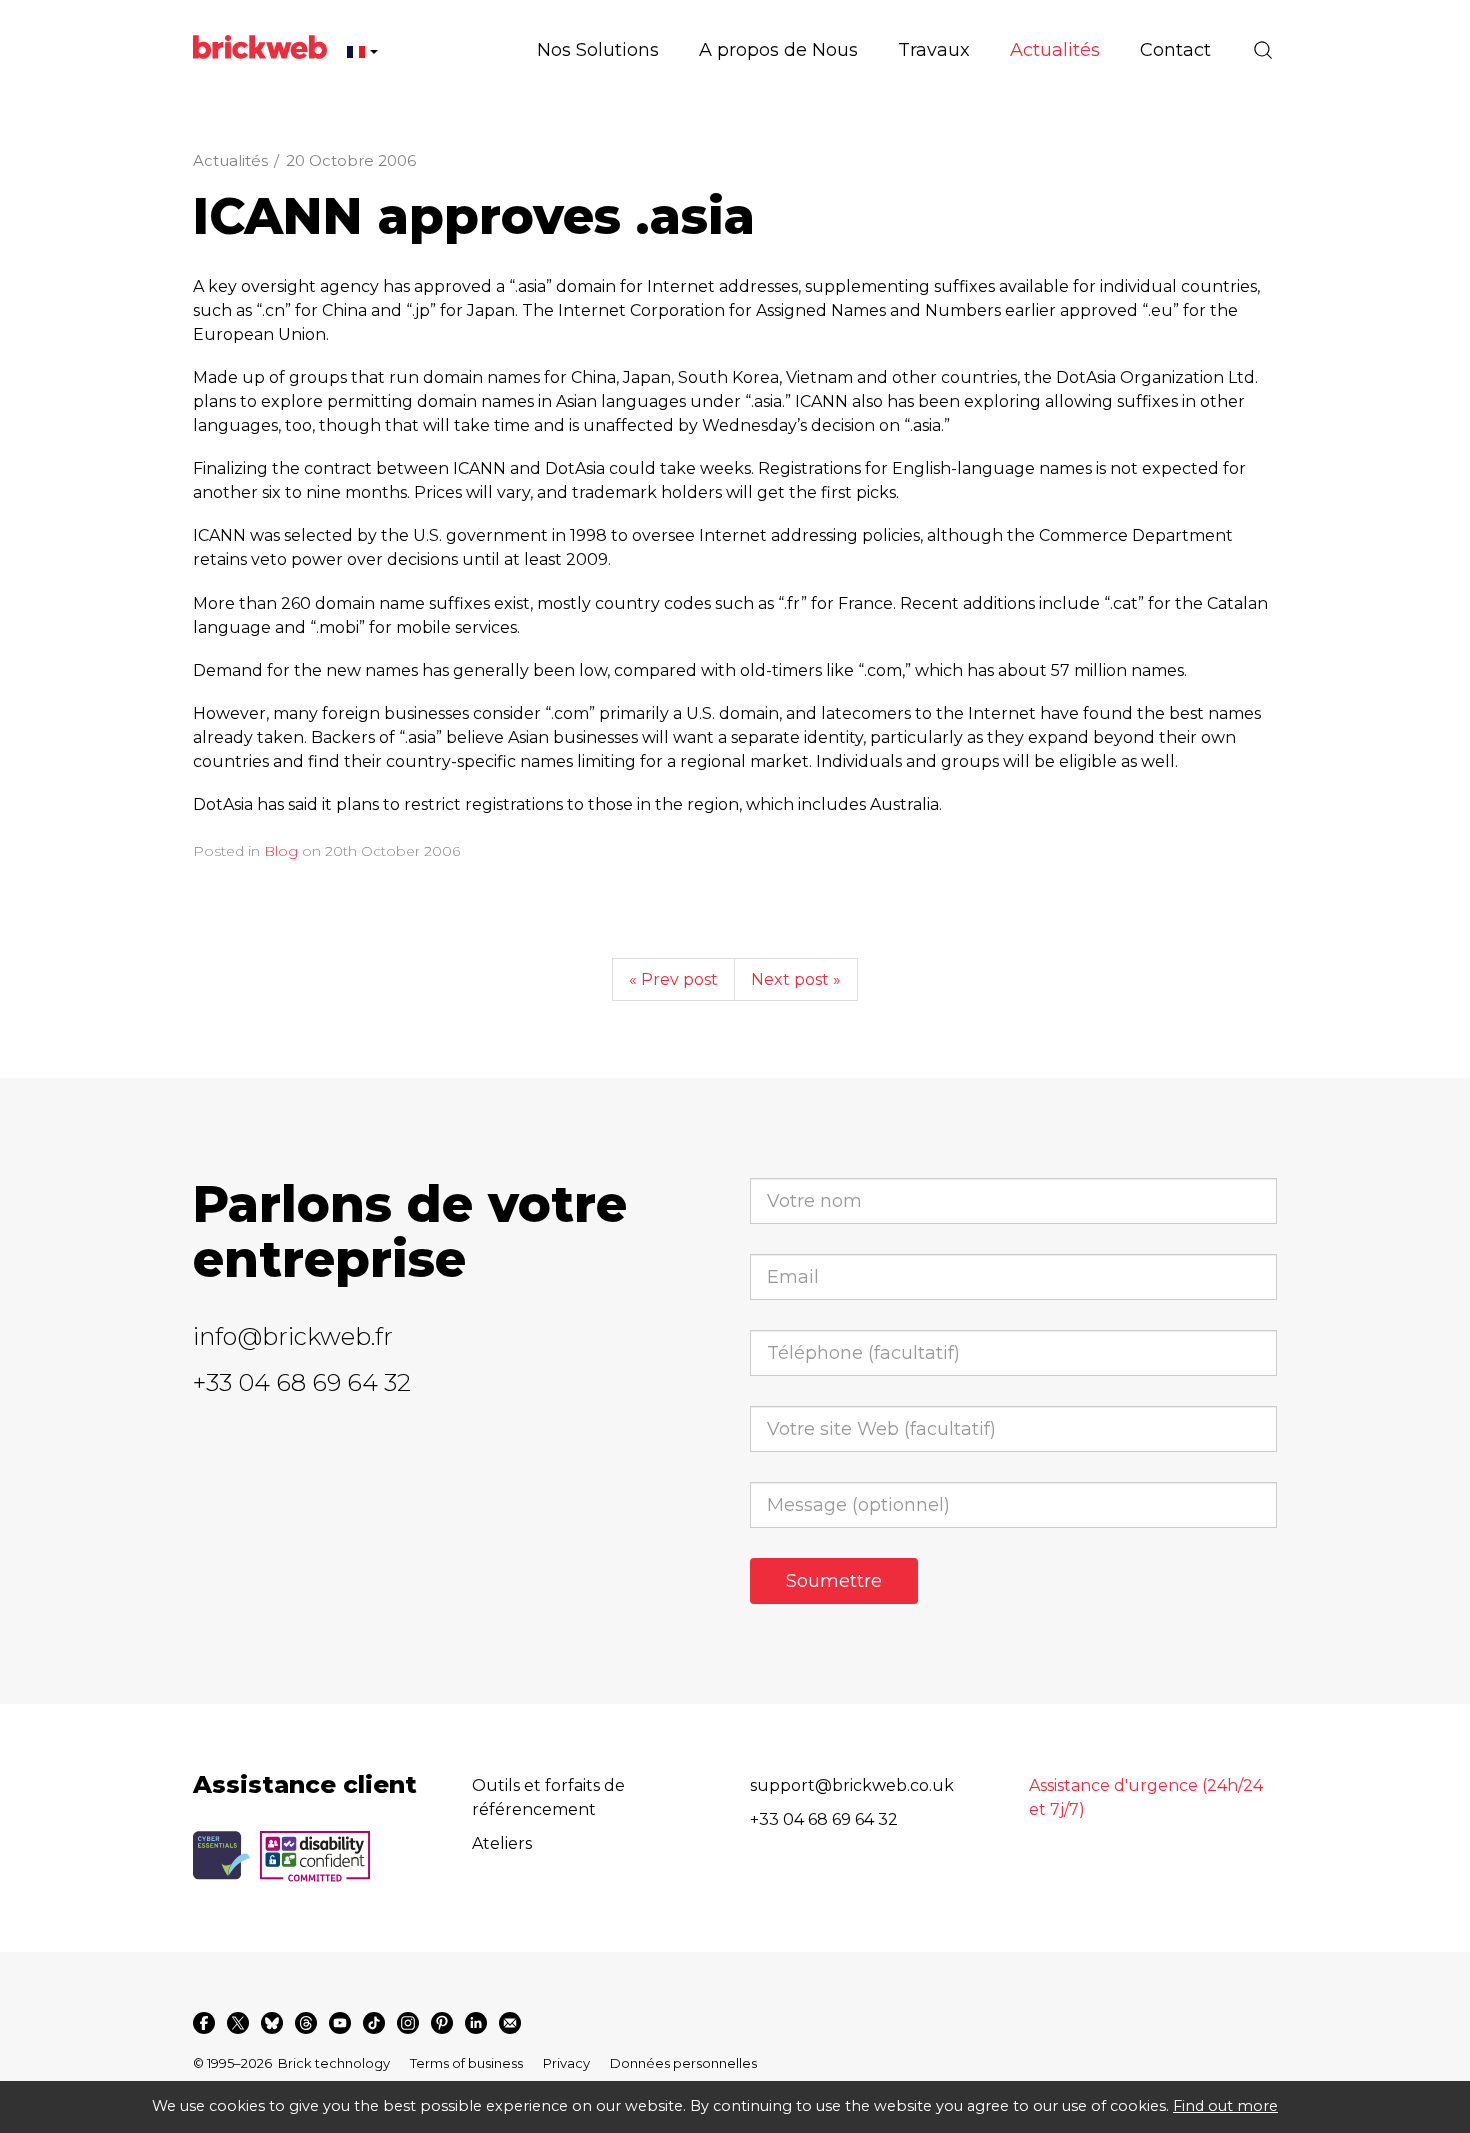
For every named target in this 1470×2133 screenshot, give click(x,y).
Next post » (796, 979)
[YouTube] (340, 2023)
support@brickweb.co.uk (852, 1785)
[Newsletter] (510, 2023)
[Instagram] (408, 2023)
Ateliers (502, 1843)
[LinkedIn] (476, 2023)
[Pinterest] (442, 2023)
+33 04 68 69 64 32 (302, 1382)
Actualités (230, 160)
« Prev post (673, 979)
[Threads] (306, 2023)
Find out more (1225, 2106)
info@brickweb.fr (293, 1336)
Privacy (566, 2063)
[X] (238, 2023)
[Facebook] (204, 2023)
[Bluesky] (272, 2023)
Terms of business (466, 2063)
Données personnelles (683, 2063)
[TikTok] (374, 2023)
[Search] (1263, 50)
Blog (281, 851)
